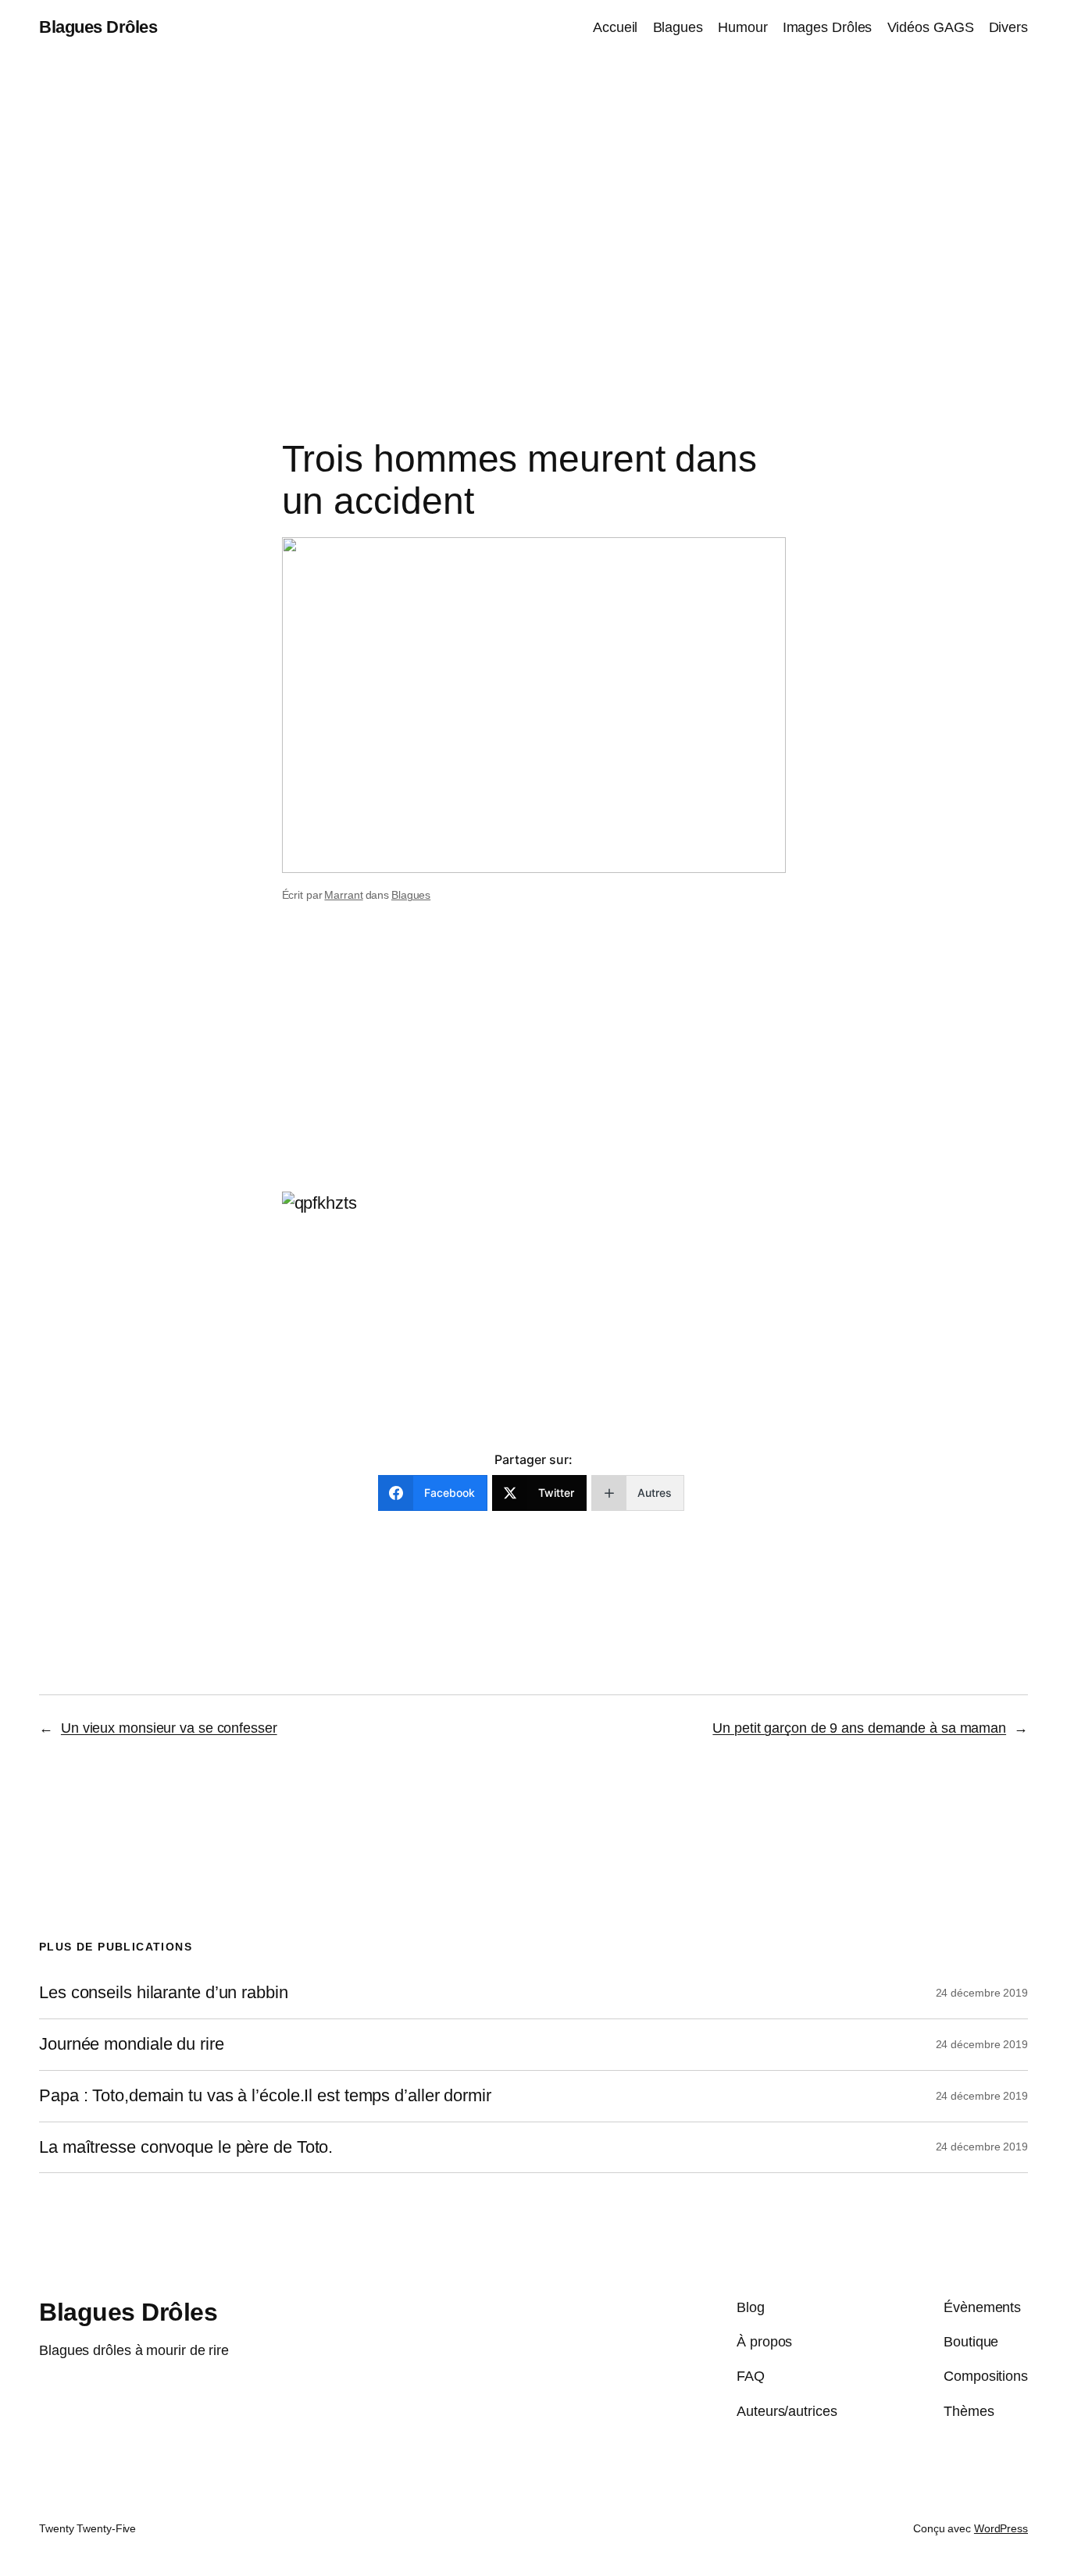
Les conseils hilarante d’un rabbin (164, 1993)
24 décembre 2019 (982, 1993)
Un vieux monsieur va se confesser (169, 1728)
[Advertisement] (533, 219)
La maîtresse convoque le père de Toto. (186, 2147)
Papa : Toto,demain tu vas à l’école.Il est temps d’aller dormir (265, 2096)
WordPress (1001, 2528)
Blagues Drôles (98, 27)
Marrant (343, 895)
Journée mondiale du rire (132, 2044)
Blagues (411, 895)
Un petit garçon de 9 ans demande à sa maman (859, 1728)
